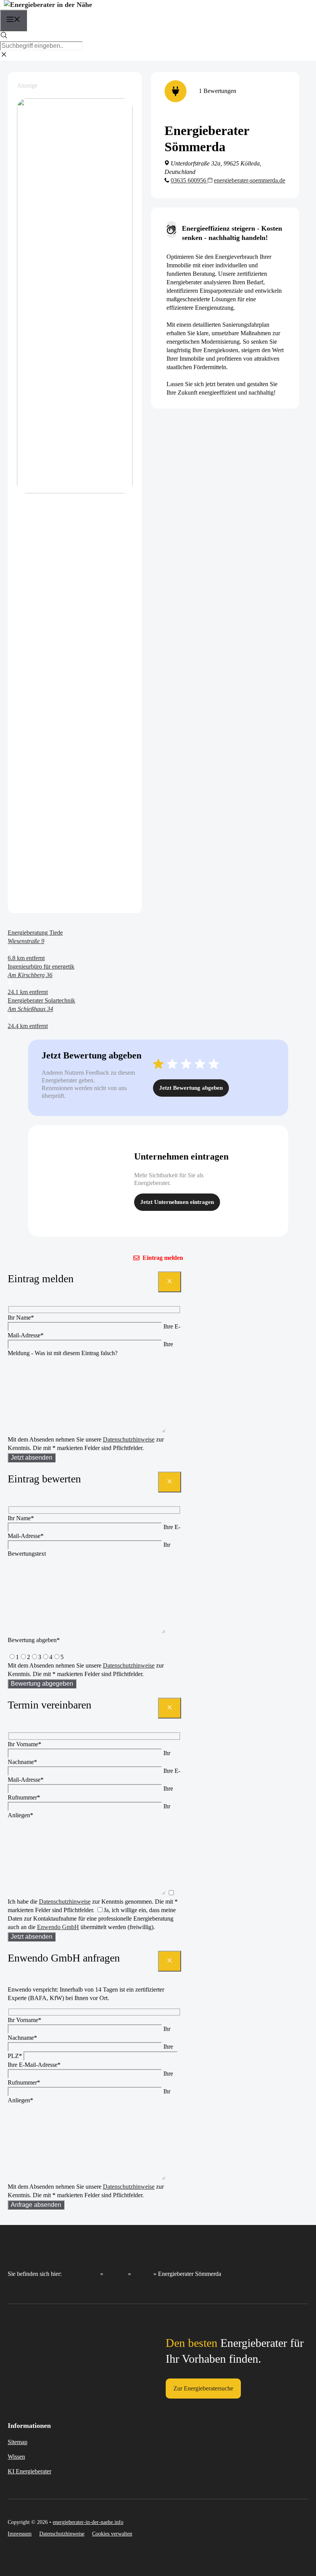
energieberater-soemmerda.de (250, 180)
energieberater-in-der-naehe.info (88, 2522)
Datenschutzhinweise (129, 1439)
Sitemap (18, 2442)
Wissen (16, 2457)
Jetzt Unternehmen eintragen (177, 1202)
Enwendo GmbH (58, 1927)
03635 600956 (189, 180)
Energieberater (81, 2274)
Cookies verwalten (112, 2534)
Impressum (20, 2534)
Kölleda (142, 2274)
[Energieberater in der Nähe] (48, 5)
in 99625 (116, 2274)
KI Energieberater (29, 2471)
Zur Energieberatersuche (203, 2388)
